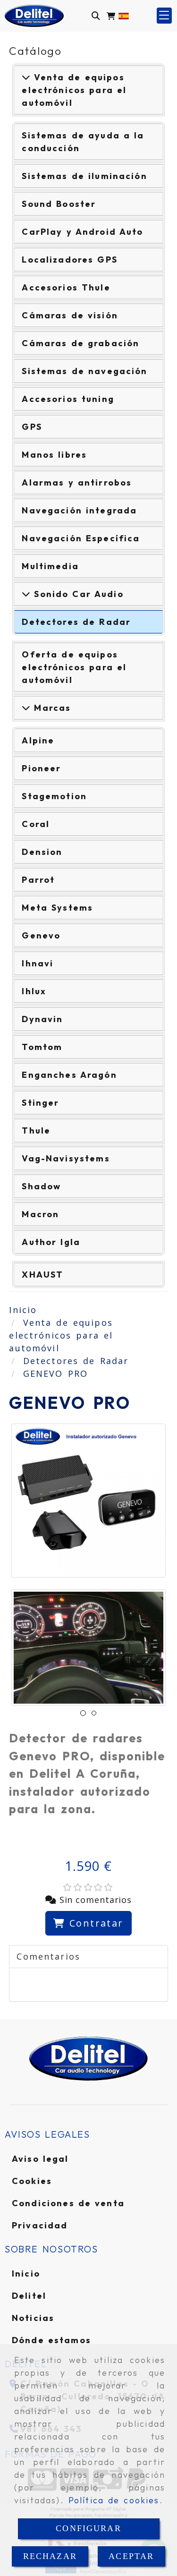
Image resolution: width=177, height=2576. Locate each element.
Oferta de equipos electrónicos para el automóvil (74, 667)
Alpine (38, 740)
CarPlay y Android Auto (82, 232)
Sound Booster (59, 204)
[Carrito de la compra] (111, 16)
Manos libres (54, 455)
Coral (36, 824)
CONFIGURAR (88, 2528)
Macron (40, 1214)
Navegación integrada (79, 510)
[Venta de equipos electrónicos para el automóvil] (26, 77)
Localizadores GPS (70, 260)
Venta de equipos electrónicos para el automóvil (74, 90)
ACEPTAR (131, 2556)
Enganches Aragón (69, 1075)
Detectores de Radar (76, 622)
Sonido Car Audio (77, 594)
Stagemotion (54, 796)
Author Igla (51, 1242)
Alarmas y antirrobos (77, 482)
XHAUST (42, 1275)
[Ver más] (26, 594)
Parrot (38, 880)
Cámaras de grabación (80, 343)
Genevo (41, 935)
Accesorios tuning (68, 399)
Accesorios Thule (66, 287)
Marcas (51, 708)
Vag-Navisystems (66, 1158)
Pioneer (41, 768)
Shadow (41, 1186)
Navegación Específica (81, 538)
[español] (124, 15)
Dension (42, 852)
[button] (164, 16)
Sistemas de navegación (84, 371)
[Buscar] (96, 16)
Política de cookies (114, 2500)
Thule (36, 1130)
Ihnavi (38, 963)
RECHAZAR (50, 2556)
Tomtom (42, 1047)
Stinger (40, 1103)
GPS (32, 427)
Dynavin (42, 1019)
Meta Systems (57, 908)
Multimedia (50, 566)
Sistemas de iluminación (84, 176)
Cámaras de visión (70, 315)
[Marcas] (26, 708)
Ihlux (34, 991)
